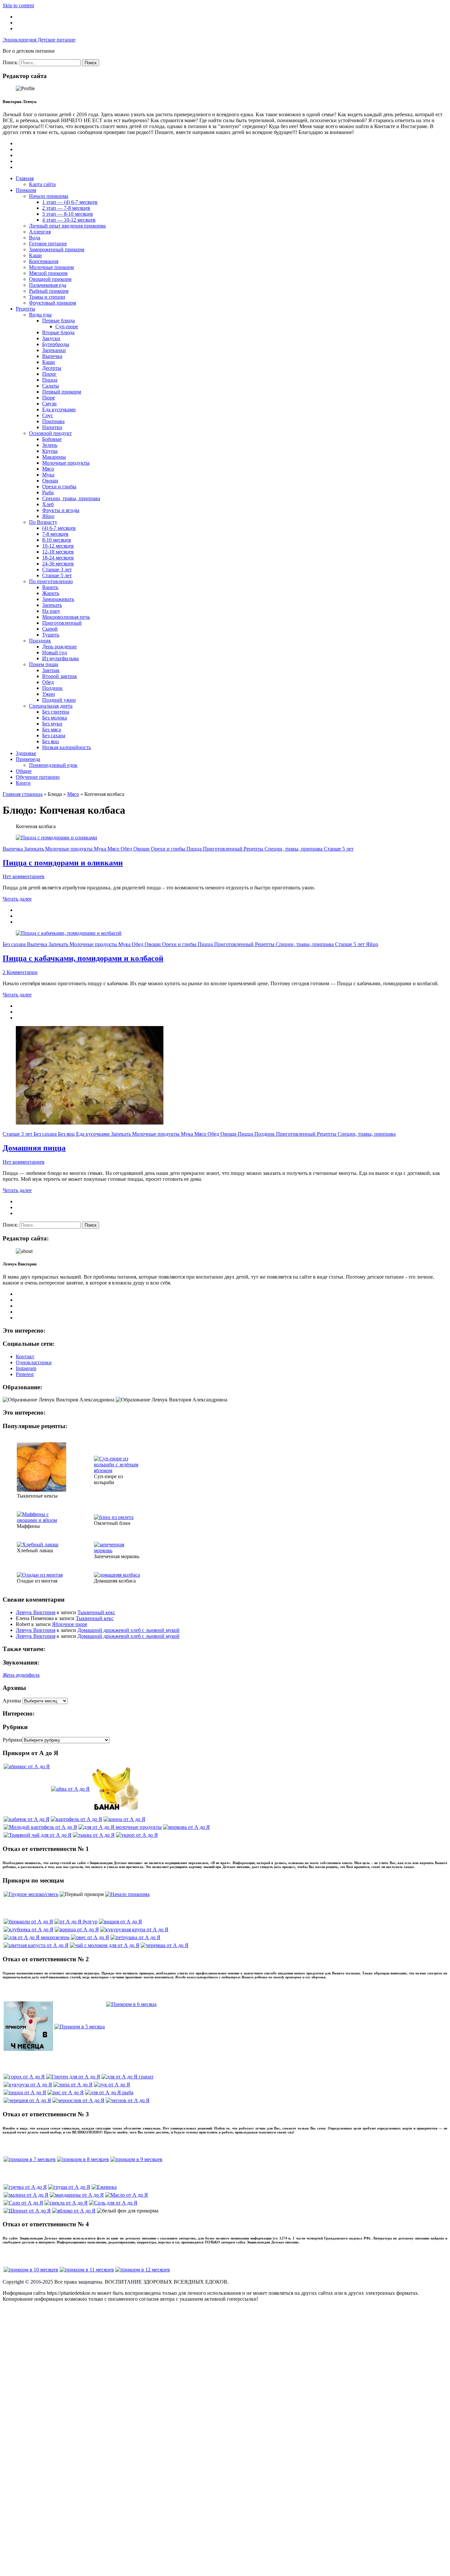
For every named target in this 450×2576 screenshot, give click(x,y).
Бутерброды (56, 344)
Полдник (52, 688)
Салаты (51, 386)
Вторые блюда (58, 332)
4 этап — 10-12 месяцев (69, 220)
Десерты (52, 368)
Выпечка (52, 356)
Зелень (50, 445)
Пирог (49, 374)
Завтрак (51, 670)
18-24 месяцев (58, 558)
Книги (23, 783)
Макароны (54, 457)
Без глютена (56, 712)
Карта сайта (42, 184)
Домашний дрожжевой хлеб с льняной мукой (128, 1630)
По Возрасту (43, 522)
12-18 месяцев (58, 552)
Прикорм (26, 190)
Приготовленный (62, 623)
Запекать (52, 605)
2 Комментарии (20, 972)
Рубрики (12, 1740)
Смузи (49, 404)
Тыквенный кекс (96, 1612)
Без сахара (54, 735)
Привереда (28, 759)
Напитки (52, 427)
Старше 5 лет (57, 575)
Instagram (26, 1368)
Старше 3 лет (57, 569)
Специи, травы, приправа (71, 498)
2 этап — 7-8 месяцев (66, 208)
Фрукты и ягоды (61, 510)
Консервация (44, 261)
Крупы (50, 451)
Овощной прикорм (50, 279)
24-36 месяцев (58, 564)
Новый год (55, 652)
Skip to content (18, 5)
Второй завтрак (60, 676)
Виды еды (40, 315)
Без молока (55, 718)
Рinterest (25, 1374)
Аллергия (40, 232)
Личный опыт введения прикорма (67, 226)
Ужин (49, 694)
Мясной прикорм (48, 273)
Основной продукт (50, 433)
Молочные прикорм (51, 267)
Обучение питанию (38, 777)
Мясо (48, 469)
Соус (48, 415)
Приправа (53, 421)
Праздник (40, 641)
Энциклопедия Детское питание (39, 40)
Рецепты (26, 309)
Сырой (50, 629)
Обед (48, 682)
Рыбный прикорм (49, 291)
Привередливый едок (53, 765)
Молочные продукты (66, 463)
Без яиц (51, 741)
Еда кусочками (59, 409)
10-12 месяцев (58, 546)
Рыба (48, 492)
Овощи (50, 481)
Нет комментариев (24, 876)
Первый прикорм (62, 392)
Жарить (51, 593)
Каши (35, 255)
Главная (25, 178)
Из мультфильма (60, 658)
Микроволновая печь (66, 617)
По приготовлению (51, 581)
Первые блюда (58, 321)
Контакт (25, 1356)
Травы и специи (47, 297)
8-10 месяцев (57, 540)
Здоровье (26, 753)
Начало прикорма (49, 196)
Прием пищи (44, 664)
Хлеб (48, 504)
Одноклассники (34, 1362)
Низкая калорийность (67, 747)
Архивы (12, 1701)
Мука (48, 475)
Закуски (51, 338)
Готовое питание (48, 244)
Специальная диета (51, 706)
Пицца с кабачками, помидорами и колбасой (83, 958)
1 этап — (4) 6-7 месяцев (70, 202)
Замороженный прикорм (57, 249)
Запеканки (54, 350)
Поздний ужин (59, 700)
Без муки (52, 724)
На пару (51, 611)
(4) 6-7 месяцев (59, 528)
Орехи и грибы (59, 487)
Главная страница (23, 794)
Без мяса (52, 730)
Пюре (49, 398)
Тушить (51, 635)
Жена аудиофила (21, 1675)
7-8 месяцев (55, 534)
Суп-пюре (67, 326)
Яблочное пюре (70, 1624)
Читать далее (17, 899)
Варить (50, 587)
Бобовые (52, 439)
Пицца (50, 380)
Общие (24, 771)
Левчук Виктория (36, 1612)
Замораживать (58, 599)
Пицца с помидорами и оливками (63, 863)
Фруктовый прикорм (53, 303)
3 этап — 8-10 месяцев (68, 214)
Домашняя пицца (34, 1148)
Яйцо (48, 516)
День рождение (59, 647)
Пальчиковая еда (48, 285)
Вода (35, 238)
